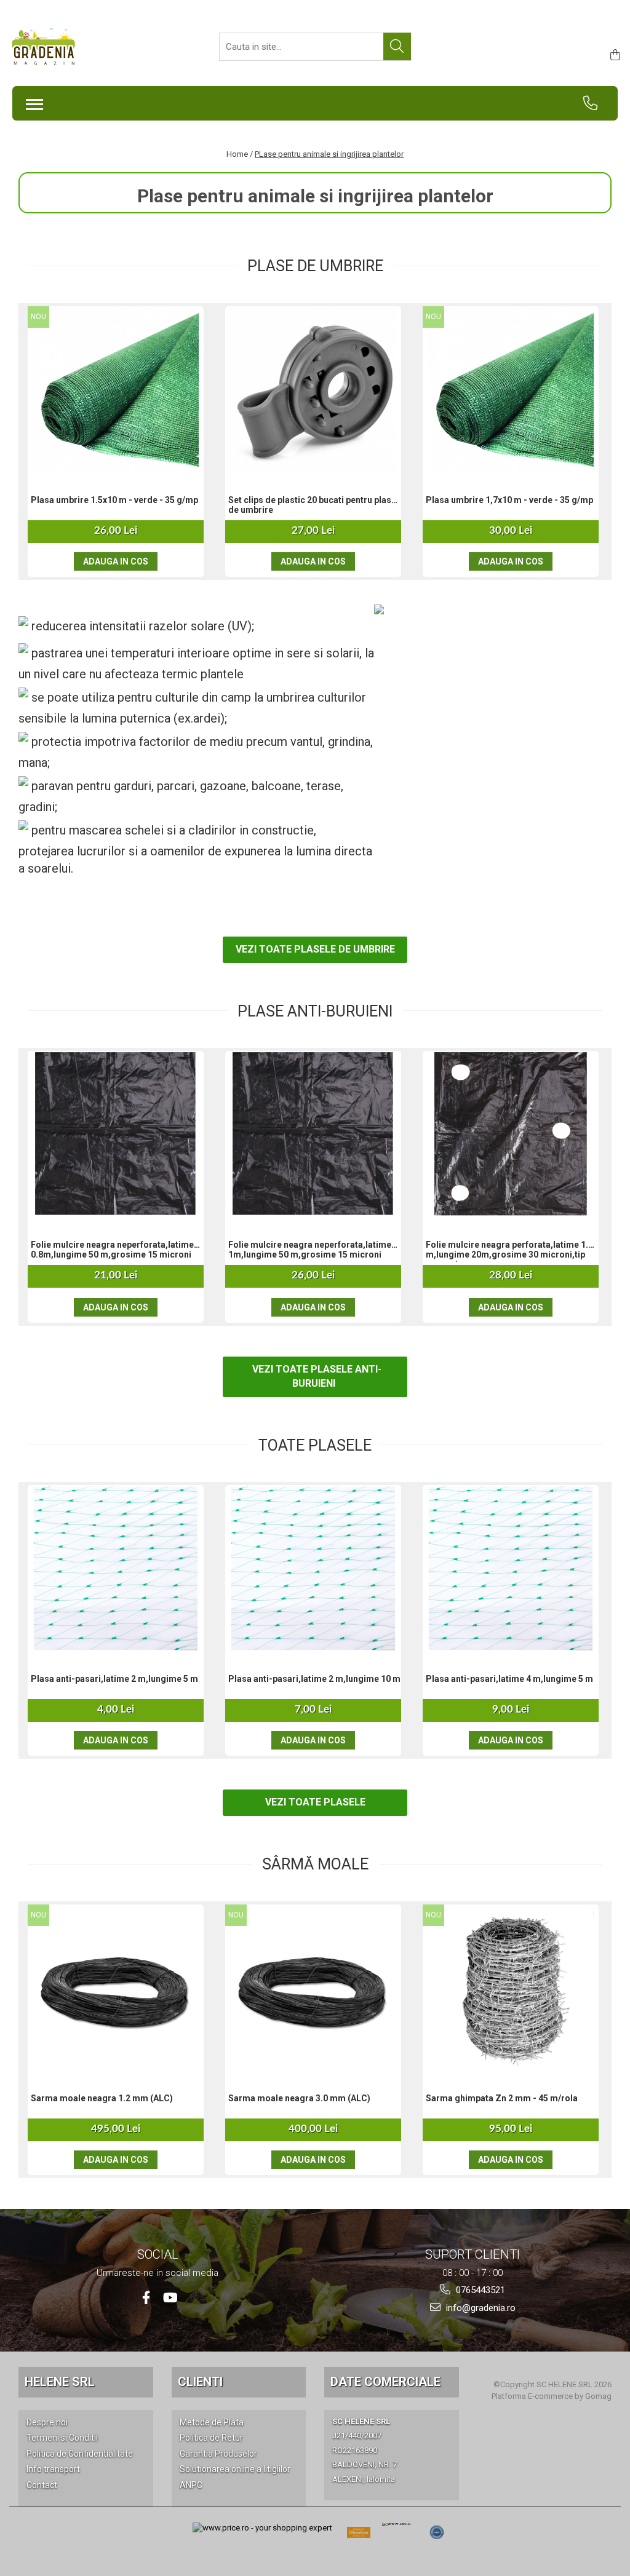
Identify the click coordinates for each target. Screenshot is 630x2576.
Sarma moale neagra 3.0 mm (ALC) (299, 2098)
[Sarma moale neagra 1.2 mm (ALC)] (116, 1987)
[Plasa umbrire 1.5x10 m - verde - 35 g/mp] (116, 389)
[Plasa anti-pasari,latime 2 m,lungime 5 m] (116, 1568)
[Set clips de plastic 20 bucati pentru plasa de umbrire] (313, 389)
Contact (42, 2485)
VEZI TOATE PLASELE (315, 1802)
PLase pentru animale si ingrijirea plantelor (329, 154)
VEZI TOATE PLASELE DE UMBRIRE (315, 949)
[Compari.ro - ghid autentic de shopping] (437, 2532)
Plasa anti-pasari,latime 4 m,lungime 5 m (509, 1679)
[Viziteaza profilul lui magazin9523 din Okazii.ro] (359, 2536)
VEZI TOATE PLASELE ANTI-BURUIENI (317, 1376)
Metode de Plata (212, 2422)
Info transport (53, 2469)
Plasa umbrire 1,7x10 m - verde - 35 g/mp (509, 500)
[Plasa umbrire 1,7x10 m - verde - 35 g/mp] (511, 389)
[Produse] (31, 101)
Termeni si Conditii (62, 2438)
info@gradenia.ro (480, 2308)
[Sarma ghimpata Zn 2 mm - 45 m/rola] (511, 1987)
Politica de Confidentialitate (80, 2454)
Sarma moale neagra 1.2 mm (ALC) (102, 2098)
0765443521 (479, 2290)
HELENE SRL (60, 2382)
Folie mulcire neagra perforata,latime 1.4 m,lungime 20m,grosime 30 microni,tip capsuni (509, 1251)
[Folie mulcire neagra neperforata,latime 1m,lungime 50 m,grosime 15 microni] (313, 1134)
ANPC (191, 2485)
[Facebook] (146, 2298)
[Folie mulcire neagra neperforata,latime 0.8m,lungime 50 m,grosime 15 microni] (116, 1134)
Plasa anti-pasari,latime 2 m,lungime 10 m (314, 1679)
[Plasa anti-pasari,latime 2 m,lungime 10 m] (313, 1568)
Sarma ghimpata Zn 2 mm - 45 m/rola (502, 2098)
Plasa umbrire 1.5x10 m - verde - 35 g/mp (114, 500)
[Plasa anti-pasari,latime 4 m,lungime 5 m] (511, 1568)
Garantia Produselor (218, 2454)
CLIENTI (200, 2382)
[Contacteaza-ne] (596, 103)
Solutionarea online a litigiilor (235, 2469)
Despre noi (47, 2422)
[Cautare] (397, 46)
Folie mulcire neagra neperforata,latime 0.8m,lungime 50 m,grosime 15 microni (112, 1250)
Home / (240, 154)
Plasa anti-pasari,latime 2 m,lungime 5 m (114, 1679)
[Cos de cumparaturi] (613, 56)
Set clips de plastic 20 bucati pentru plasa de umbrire (312, 505)
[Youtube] (169, 2298)
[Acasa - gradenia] (71, 47)
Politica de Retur (211, 2438)
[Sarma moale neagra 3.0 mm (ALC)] (313, 1987)
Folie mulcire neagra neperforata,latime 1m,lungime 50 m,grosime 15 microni (310, 1250)
